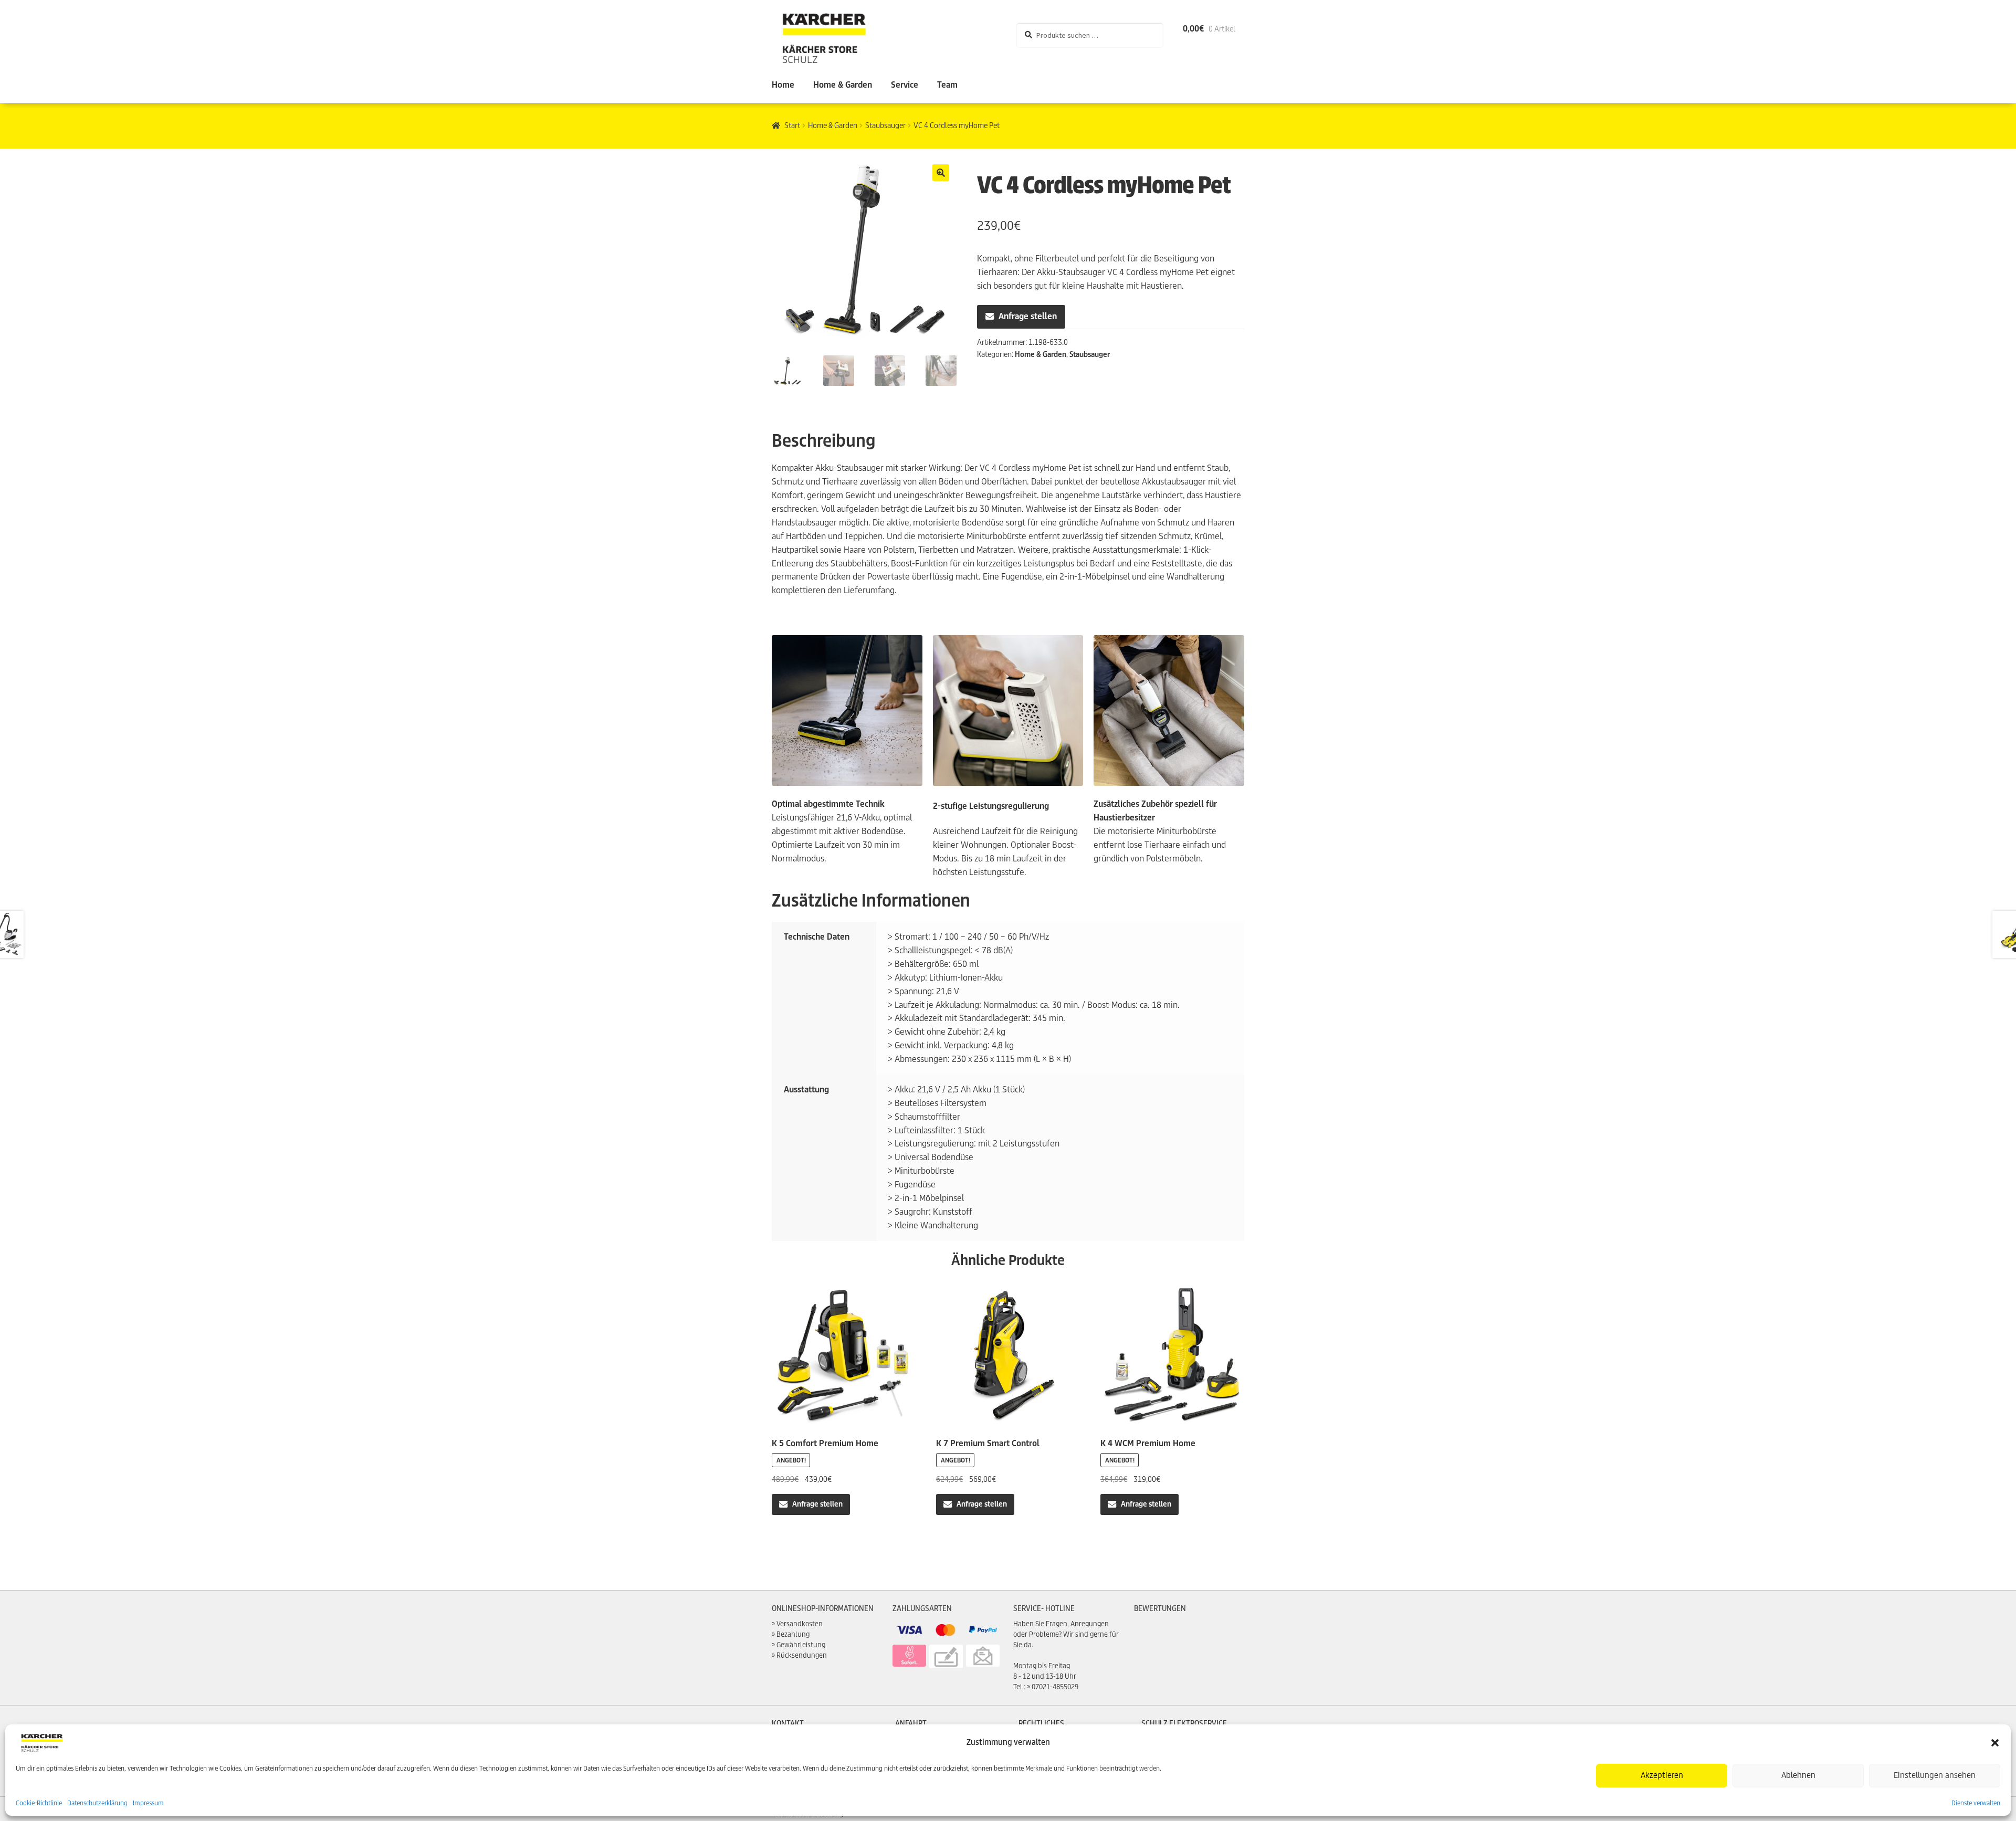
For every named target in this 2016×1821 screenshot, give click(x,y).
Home (783, 85)
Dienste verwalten (1976, 1803)
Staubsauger (885, 125)
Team (947, 85)
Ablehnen (1798, 1775)
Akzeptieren (1662, 1775)
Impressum (148, 1803)
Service (905, 85)
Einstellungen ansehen (1935, 1775)
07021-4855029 (1055, 1687)
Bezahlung (793, 1634)
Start (792, 125)
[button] (1995, 1743)
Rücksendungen (802, 1655)
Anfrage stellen (1028, 316)
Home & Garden (843, 85)
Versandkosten (800, 1624)
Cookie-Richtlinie (39, 1803)
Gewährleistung (801, 1645)
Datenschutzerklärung (97, 1803)
